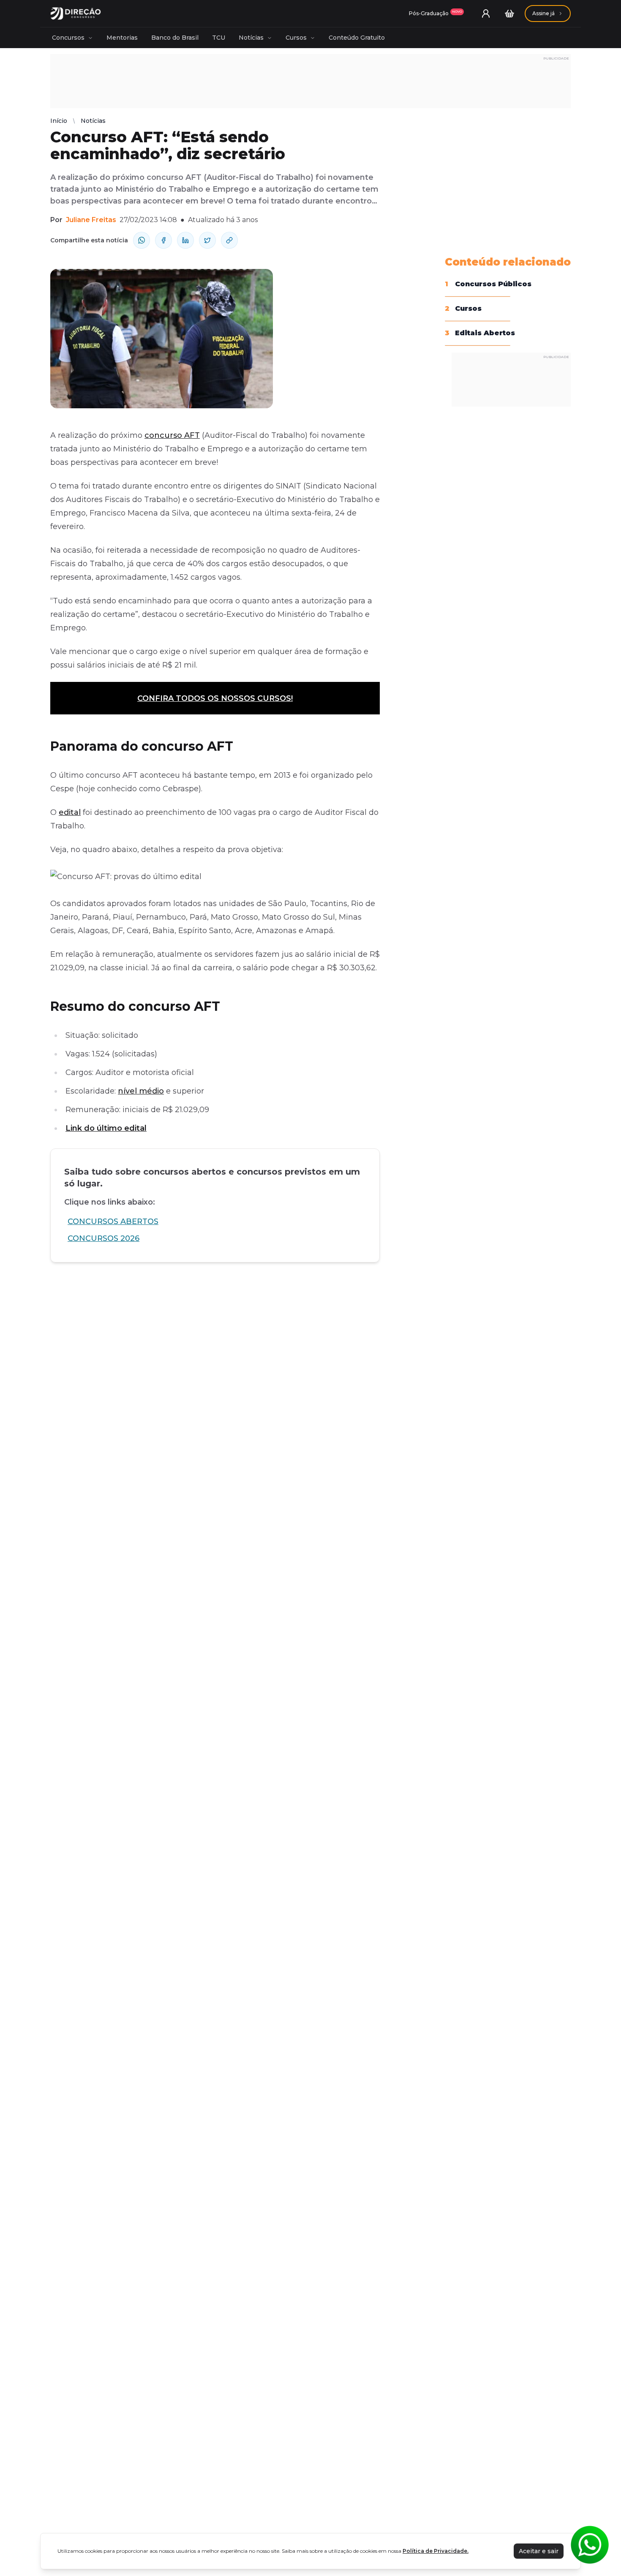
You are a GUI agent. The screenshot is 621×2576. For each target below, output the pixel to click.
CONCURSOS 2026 (103, 1238)
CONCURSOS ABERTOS (113, 1221)
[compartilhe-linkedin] (185, 240)
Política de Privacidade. (436, 2551)
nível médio (141, 1091)
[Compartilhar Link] (229, 240)
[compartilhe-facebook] (163, 240)
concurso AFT (172, 435)
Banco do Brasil (175, 38)
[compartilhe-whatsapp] (142, 240)
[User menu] (486, 14)
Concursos (68, 38)
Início (59, 121)
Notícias (251, 38)
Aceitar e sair (539, 2551)
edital (70, 812)
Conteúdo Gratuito (357, 38)
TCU (219, 38)
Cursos (296, 38)
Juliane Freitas (91, 220)
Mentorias (122, 38)
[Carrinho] (509, 14)
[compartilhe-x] (207, 240)
